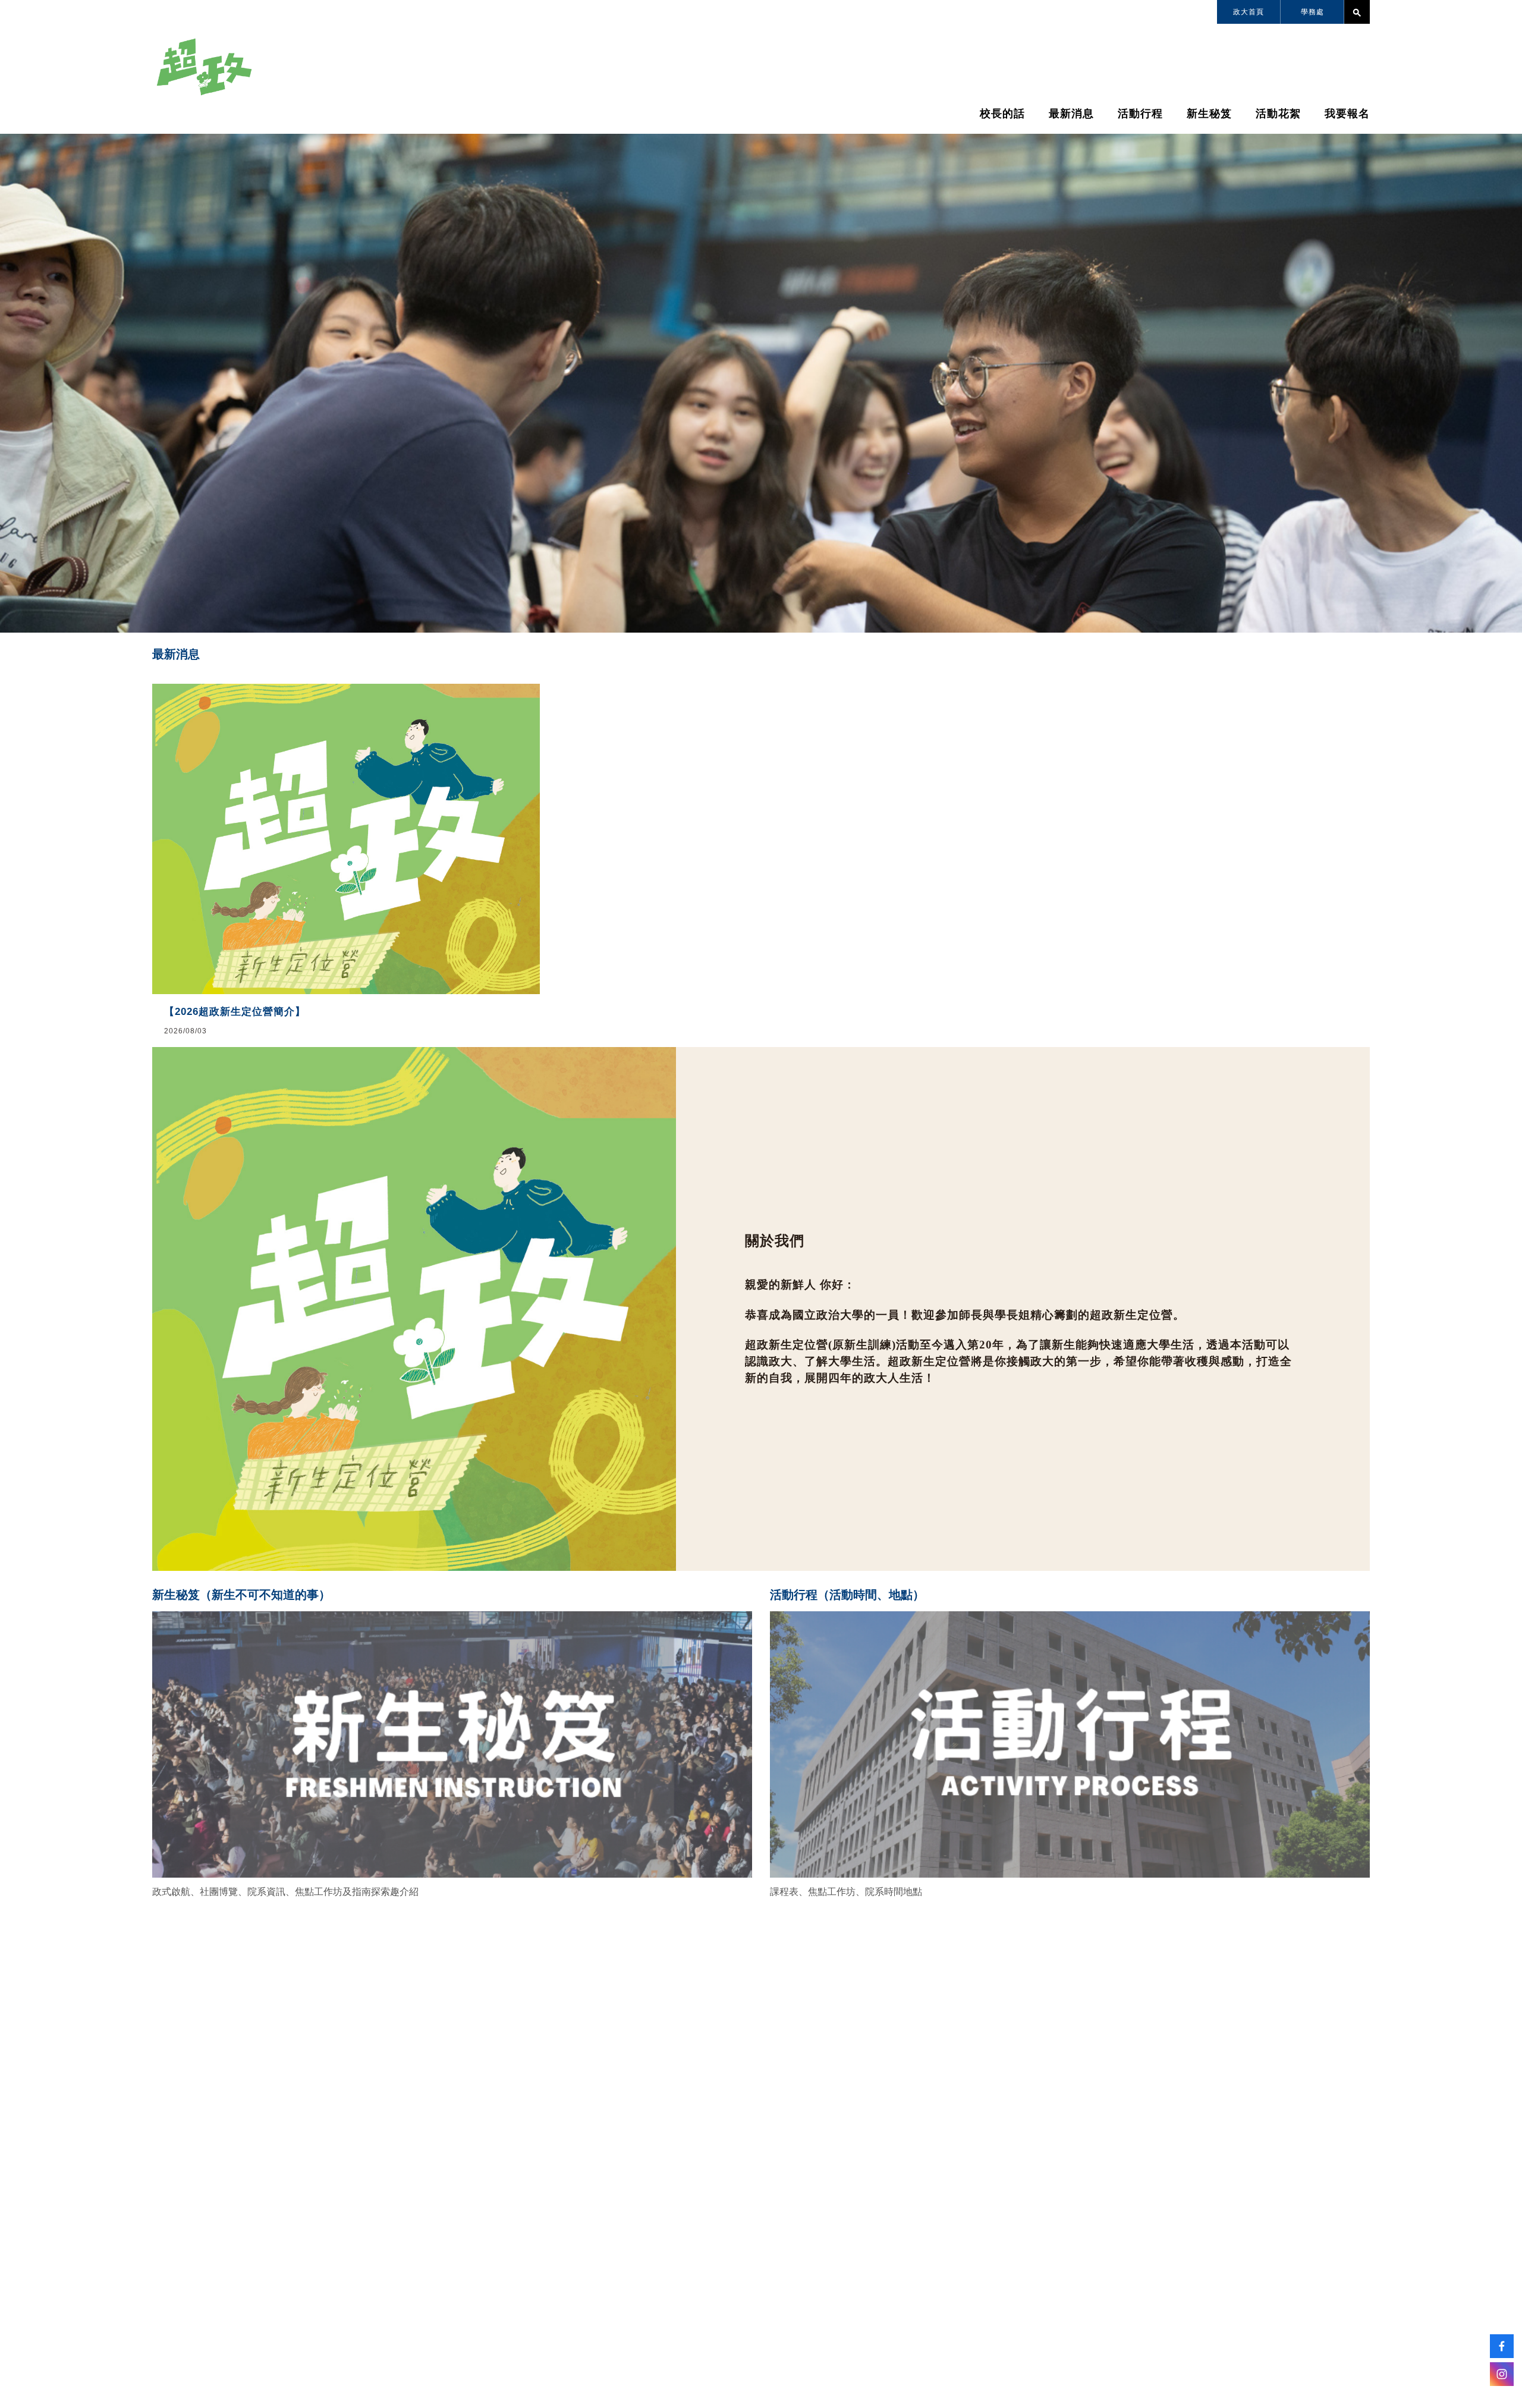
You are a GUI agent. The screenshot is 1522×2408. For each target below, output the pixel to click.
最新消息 (1071, 114)
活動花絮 (1278, 114)
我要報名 (1347, 114)
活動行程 (1140, 114)
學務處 (1312, 12)
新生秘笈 (1209, 114)
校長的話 (1002, 114)
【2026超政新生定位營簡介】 (235, 1012)
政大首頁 (1249, 12)
